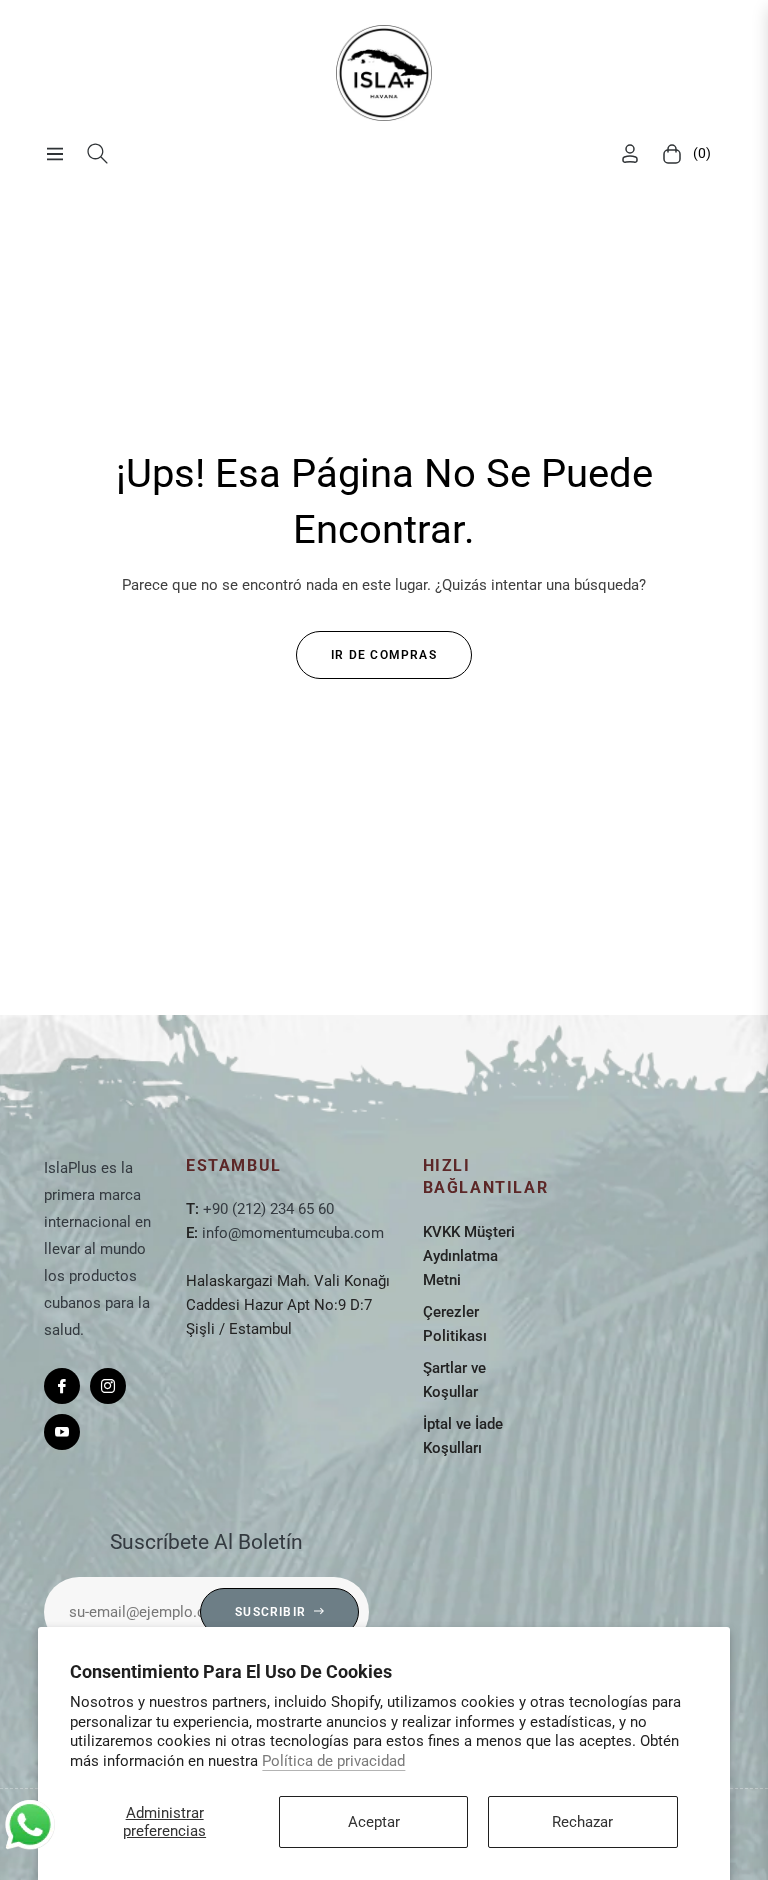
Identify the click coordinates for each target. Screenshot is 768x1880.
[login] (630, 153)
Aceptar (374, 1822)
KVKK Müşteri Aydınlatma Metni (469, 1256)
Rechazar (582, 1822)
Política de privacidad (333, 1761)
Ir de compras (384, 655)
